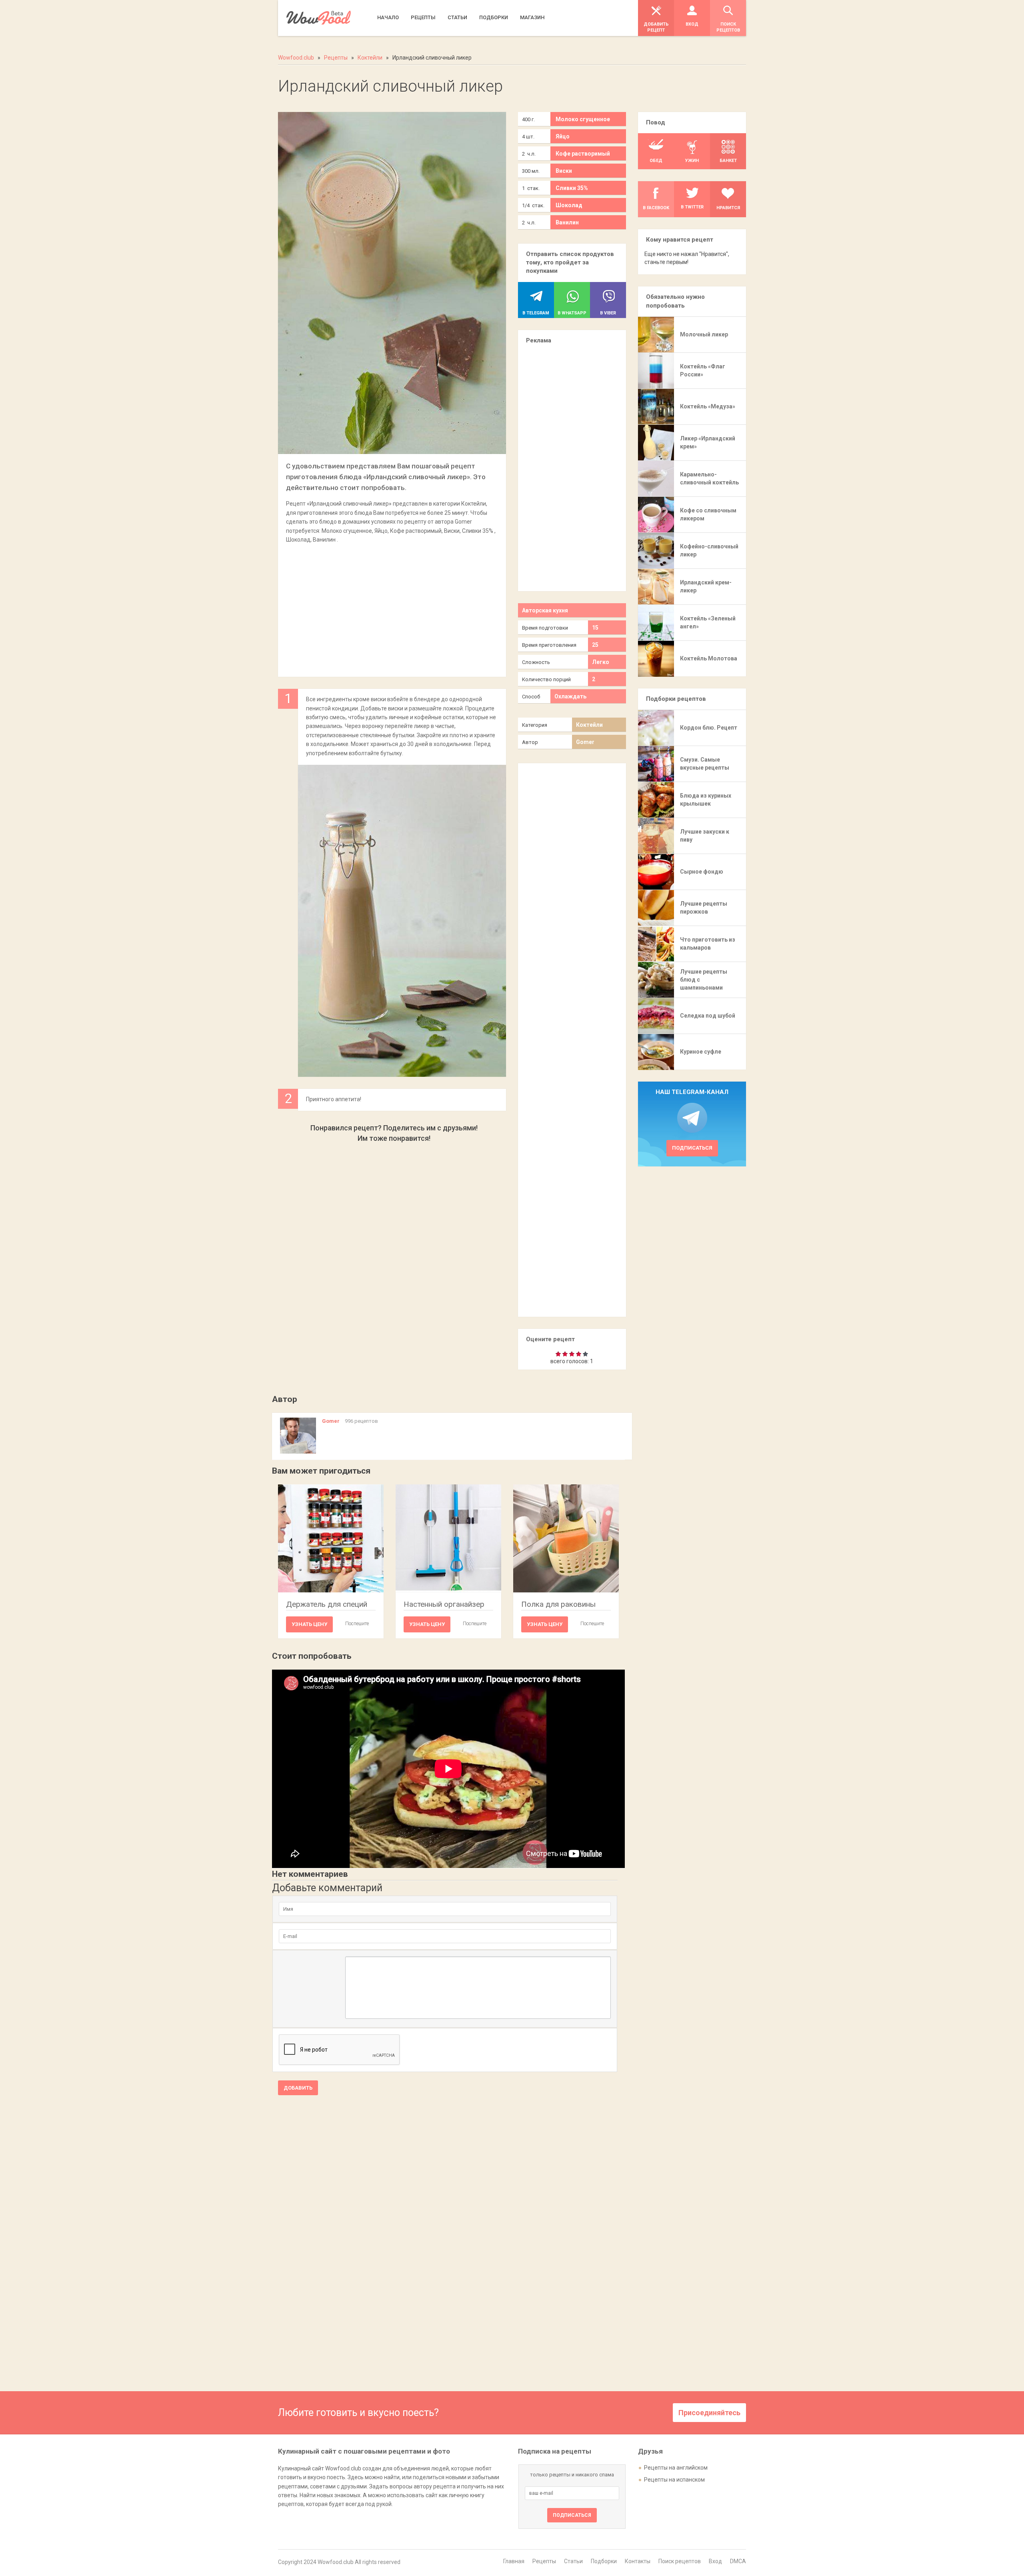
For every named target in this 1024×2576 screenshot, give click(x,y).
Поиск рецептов (680, 2561)
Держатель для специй (327, 1604)
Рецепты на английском (676, 2468)
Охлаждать (570, 696)
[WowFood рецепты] (319, 18)
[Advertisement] (392, 606)
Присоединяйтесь (709, 2413)
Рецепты (544, 2561)
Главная (514, 2561)
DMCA (738, 2561)
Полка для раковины (558, 1604)
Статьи (573, 2561)
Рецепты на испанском (674, 2480)
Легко (601, 662)
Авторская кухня (545, 610)
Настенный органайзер (444, 1604)
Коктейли (589, 725)
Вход (715, 2561)
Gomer (585, 742)
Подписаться (692, 1148)
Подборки (604, 2561)
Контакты (638, 2561)
